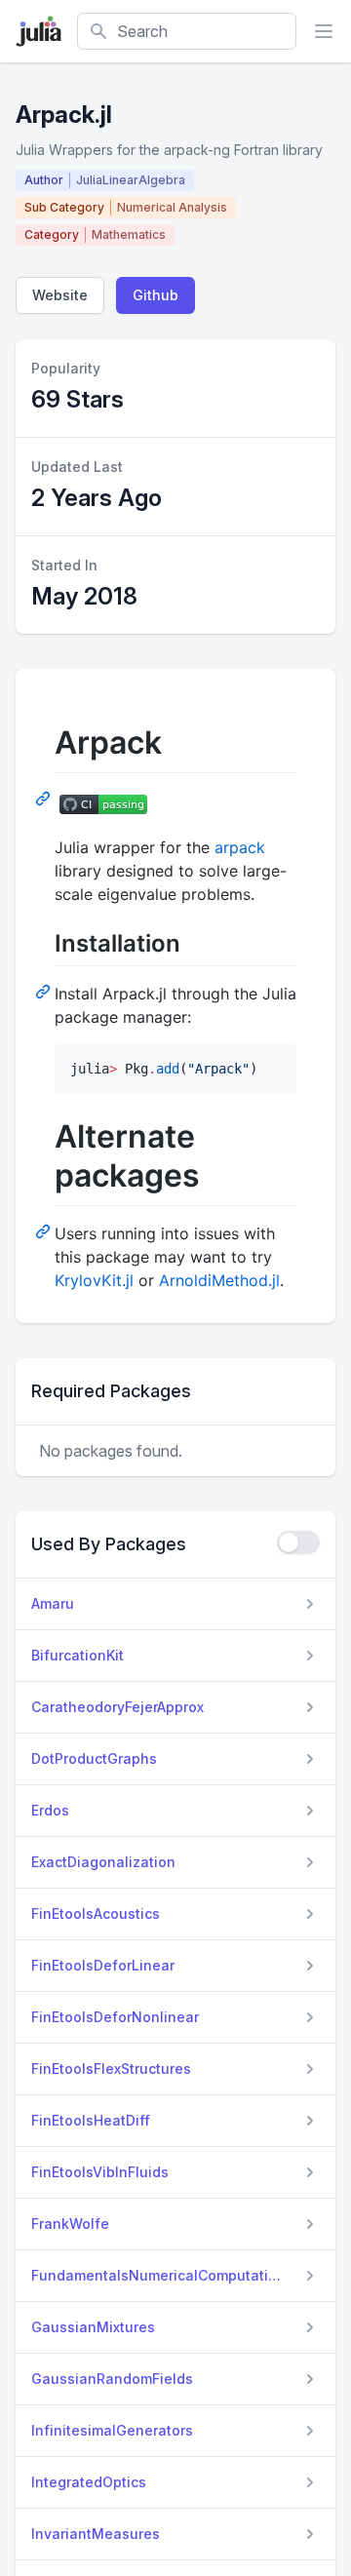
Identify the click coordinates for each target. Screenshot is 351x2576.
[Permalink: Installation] (45, 991)
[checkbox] (298, 1542)
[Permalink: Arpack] (45, 798)
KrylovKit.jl (94, 1280)
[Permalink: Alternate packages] (45, 1230)
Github (156, 295)
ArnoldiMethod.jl (219, 1280)
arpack (240, 847)
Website (60, 295)
